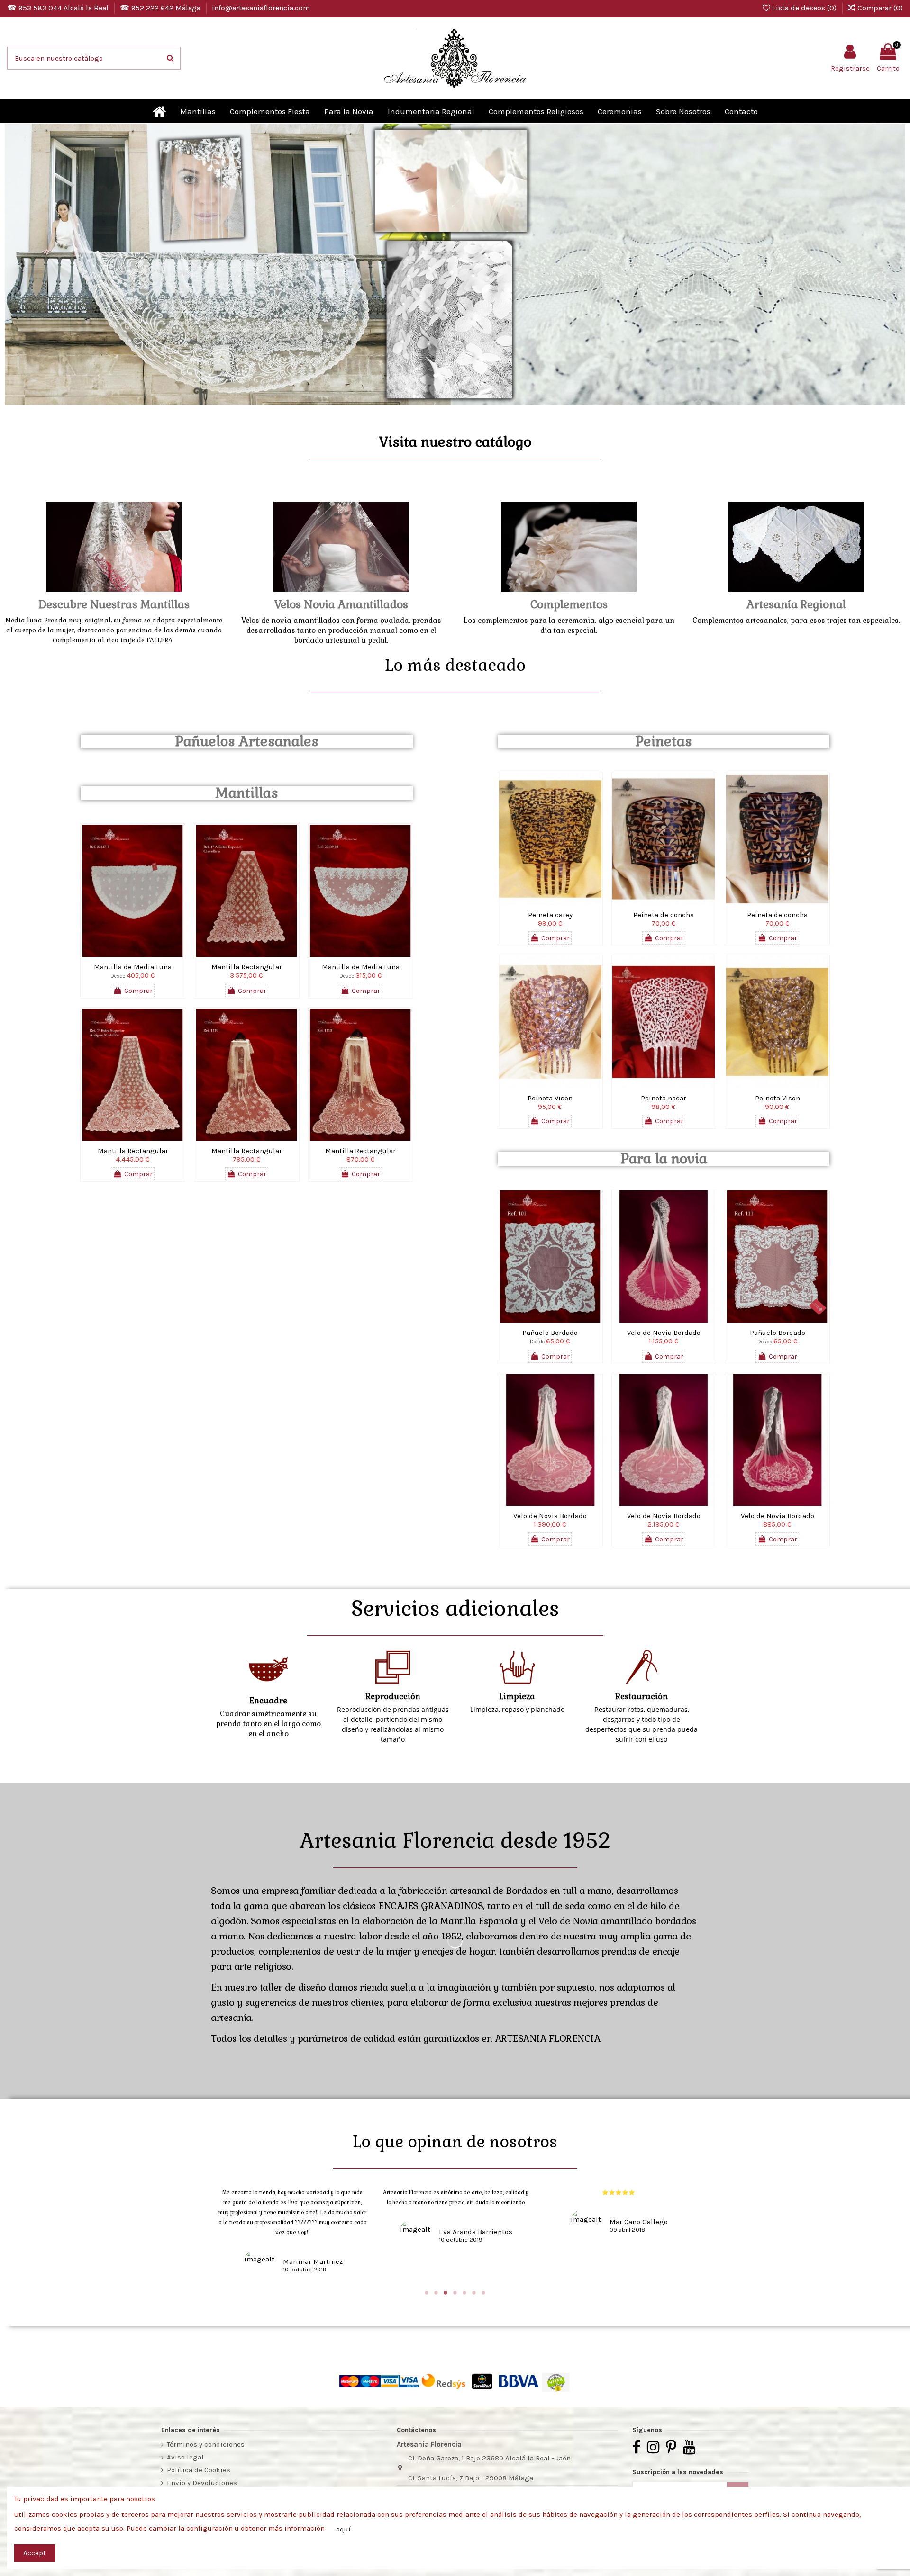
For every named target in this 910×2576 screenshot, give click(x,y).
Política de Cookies (199, 2470)
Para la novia (664, 1159)
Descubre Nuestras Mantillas (114, 604)
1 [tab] (427, 2293)
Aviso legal (185, 2457)
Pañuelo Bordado (550, 1333)
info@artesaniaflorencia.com (261, 8)
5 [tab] (464, 2293)
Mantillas (247, 793)
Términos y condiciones (206, 2444)
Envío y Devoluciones (202, 2483)
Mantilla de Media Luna (133, 967)
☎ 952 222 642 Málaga (161, 8)
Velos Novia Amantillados (341, 604)
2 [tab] (436, 2293)
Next (889, 266)
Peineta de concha (664, 915)
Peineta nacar (664, 1098)
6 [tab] (474, 2293)
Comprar (138, 991)
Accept (35, 2553)
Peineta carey (550, 915)
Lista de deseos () (804, 8)
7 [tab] (483, 2293)
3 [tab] (446, 2293)
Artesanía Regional (796, 604)
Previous (21, 266)
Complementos (569, 604)
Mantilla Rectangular (247, 967)
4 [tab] (455, 2293)
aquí (343, 2529)
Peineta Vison (550, 1098)
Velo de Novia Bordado (664, 1333)
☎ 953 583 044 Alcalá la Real (59, 8)
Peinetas (664, 741)
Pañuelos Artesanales (247, 741)
